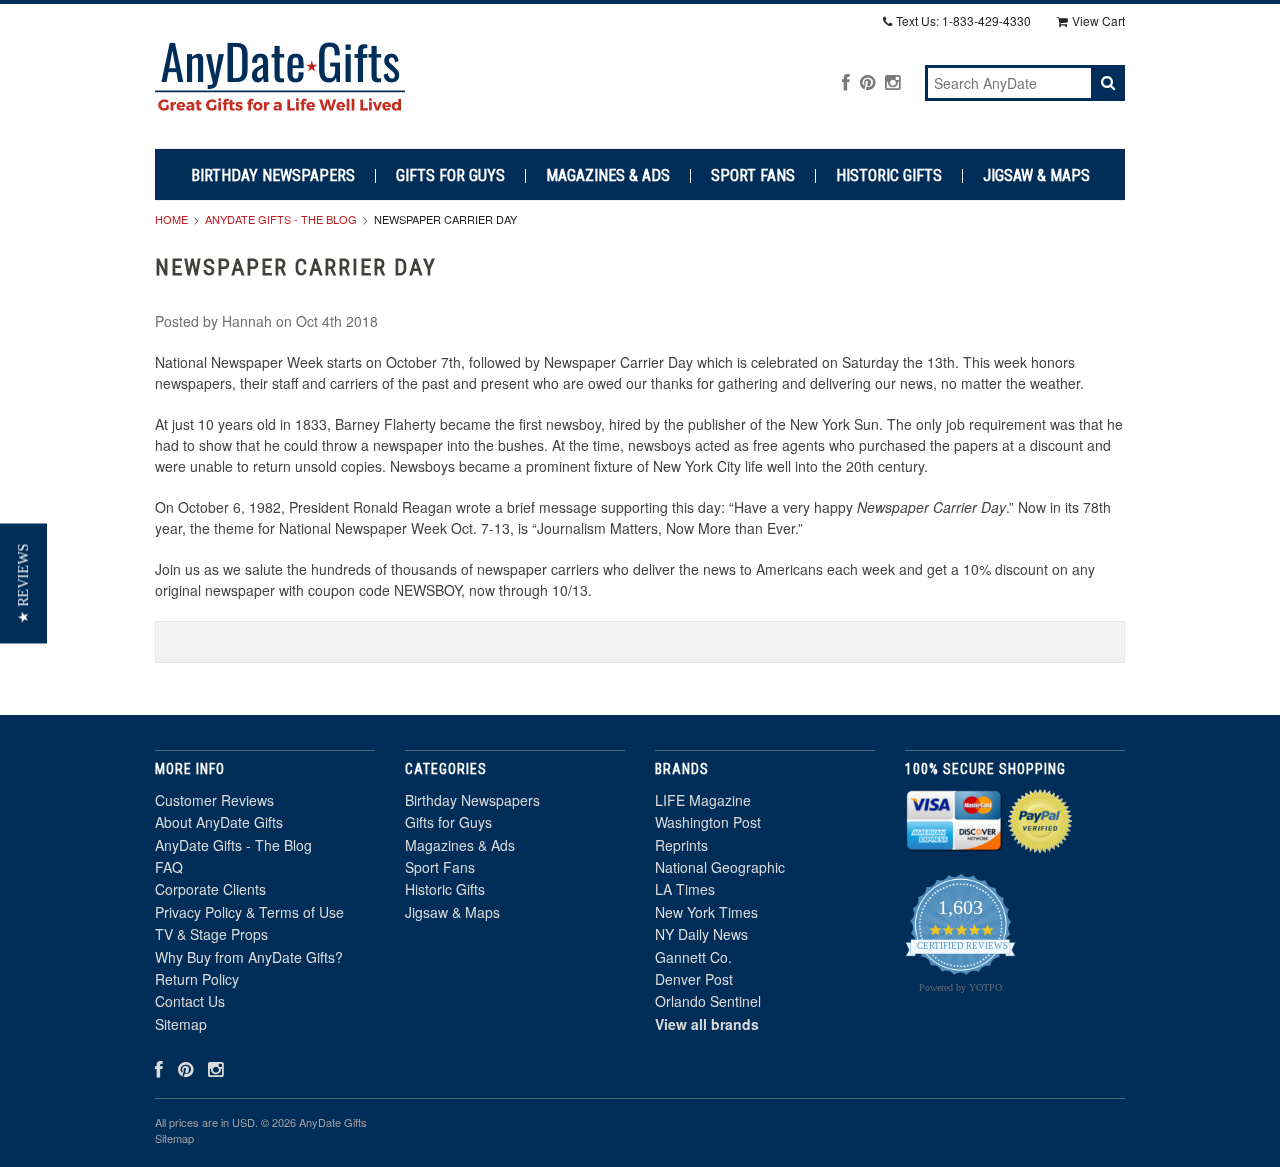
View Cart (1098, 20)
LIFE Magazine (703, 800)
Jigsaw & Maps (1036, 176)
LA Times (685, 889)
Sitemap (181, 1024)
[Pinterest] (867, 81)
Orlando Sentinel (708, 1001)
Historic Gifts (889, 176)
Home (171, 219)
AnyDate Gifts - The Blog (281, 219)
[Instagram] (892, 81)
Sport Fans (753, 176)
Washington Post (708, 822)
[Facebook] (846, 81)
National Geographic (720, 867)
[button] (23, 584)
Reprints (681, 845)
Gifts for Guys (450, 176)
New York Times (706, 912)
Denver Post (694, 979)
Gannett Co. (693, 957)
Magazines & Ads (608, 176)
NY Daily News (701, 934)
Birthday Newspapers (273, 176)
